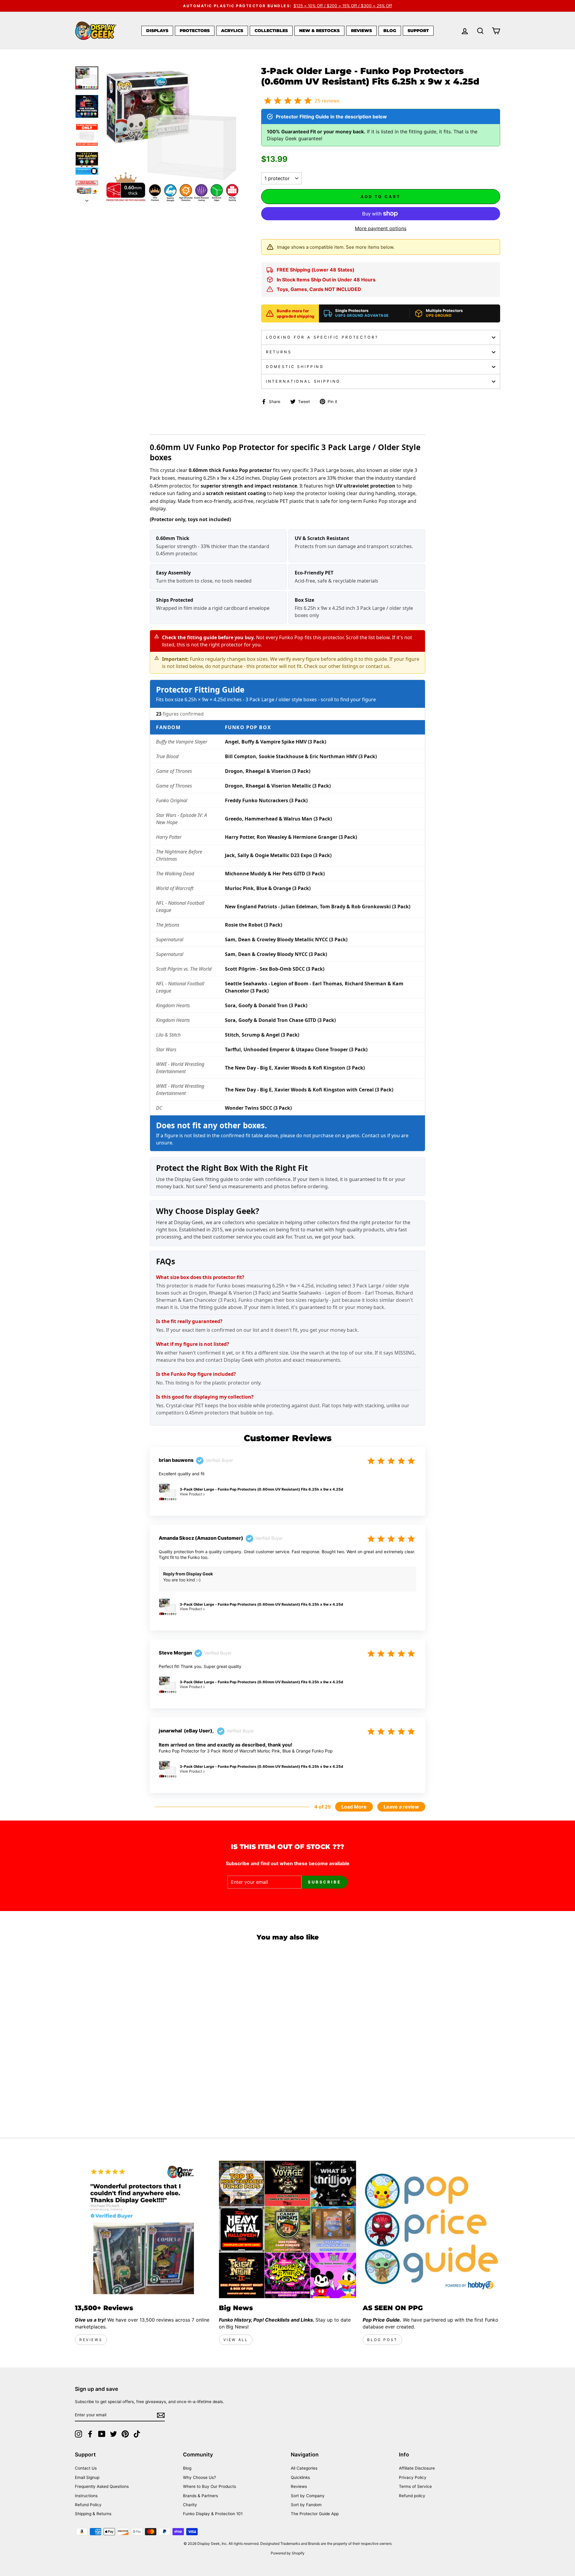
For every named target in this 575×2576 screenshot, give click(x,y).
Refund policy (412, 2496)
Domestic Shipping (295, 367)
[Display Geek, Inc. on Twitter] (114, 2434)
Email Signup (87, 2477)
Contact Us (86, 2468)
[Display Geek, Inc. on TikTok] (137, 2434)
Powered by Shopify (288, 2553)
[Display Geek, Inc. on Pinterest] (125, 2434)
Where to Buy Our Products (209, 2486)
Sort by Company (308, 2496)
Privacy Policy (413, 2477)
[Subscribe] (161, 2415)
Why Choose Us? (199, 2477)
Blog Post (382, 2340)
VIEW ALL (236, 2340)
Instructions (86, 2496)
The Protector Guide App (315, 2514)
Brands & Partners (201, 2496)
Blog (390, 31)
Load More (354, 1807)
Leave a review (401, 1807)
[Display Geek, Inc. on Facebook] (90, 2434)
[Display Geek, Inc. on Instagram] (78, 2434)
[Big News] (288, 2229)
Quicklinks (300, 2477)
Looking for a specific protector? (322, 337)
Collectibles (271, 31)
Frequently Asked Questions (102, 2486)
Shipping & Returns (93, 2514)
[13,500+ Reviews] (144, 2229)
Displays (157, 31)
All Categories (304, 2468)
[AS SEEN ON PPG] (431, 2229)
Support (418, 31)
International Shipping (303, 381)
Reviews (361, 31)
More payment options (381, 228)
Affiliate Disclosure (417, 2468)
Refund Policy (88, 2505)
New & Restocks (319, 31)
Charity (190, 2505)
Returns (279, 352)
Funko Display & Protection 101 (213, 2514)
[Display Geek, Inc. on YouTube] (102, 2434)
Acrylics (232, 31)
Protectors (195, 31)
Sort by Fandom (306, 2505)
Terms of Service (415, 2486)
